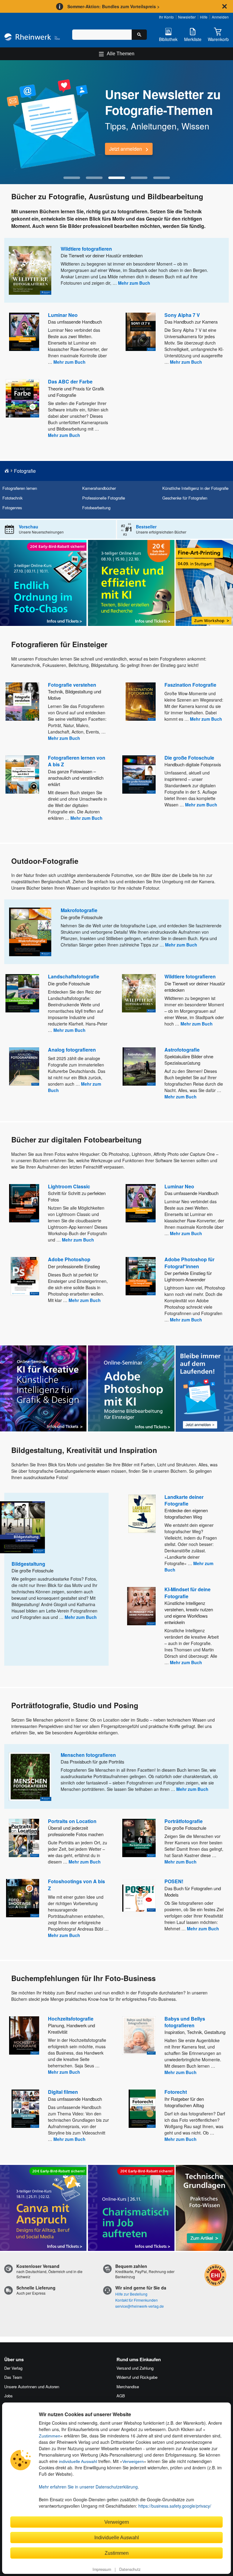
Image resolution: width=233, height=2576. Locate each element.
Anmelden (220, 17)
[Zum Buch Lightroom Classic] (24, 1203)
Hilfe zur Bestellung (131, 2294)
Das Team (13, 2377)
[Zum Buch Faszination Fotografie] (141, 702)
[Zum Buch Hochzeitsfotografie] (24, 2035)
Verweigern (133, 2461)
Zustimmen (50, 2436)
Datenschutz (130, 2569)
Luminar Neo (63, 315)
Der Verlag (13, 2368)
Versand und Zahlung (135, 2368)
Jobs (8, 2396)
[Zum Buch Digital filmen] (25, 2109)
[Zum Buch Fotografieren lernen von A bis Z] (22, 775)
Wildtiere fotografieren (86, 249)
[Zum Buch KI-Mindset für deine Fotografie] (141, 1606)
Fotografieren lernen (20, 488)
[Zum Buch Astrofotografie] (139, 1066)
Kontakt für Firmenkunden (137, 2300)
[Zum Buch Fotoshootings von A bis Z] (23, 1898)
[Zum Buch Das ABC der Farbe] (22, 398)
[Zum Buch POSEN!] (139, 1898)
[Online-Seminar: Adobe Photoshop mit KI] (131, 1388)
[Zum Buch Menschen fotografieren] (30, 1777)
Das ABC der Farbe (70, 381)
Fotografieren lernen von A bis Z (77, 761)
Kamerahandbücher (99, 488)
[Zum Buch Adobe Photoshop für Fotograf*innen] (141, 1276)
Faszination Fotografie (190, 685)
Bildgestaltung (28, 1564)
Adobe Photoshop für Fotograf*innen (189, 1263)
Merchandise (128, 2387)
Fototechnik (12, 498)
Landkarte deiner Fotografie (184, 1500)
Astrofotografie (182, 1050)
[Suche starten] (139, 35)
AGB (121, 2396)
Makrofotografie (79, 910)
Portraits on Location (72, 1821)
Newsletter (187, 17)
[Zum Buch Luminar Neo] (24, 332)
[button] (72, 178)
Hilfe (204, 17)
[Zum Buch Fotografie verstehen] (22, 702)
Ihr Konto (166, 17)
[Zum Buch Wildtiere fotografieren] (30, 270)
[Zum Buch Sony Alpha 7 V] (141, 332)
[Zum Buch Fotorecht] (142, 2109)
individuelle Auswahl (78, 2461)
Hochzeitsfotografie (71, 2019)
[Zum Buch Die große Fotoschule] (139, 775)
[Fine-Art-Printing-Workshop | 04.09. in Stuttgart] (204, 583)
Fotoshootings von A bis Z (76, 1885)
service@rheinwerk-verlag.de (140, 2306)
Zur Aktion (120, 149)
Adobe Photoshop (69, 1259)
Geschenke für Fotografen (185, 498)
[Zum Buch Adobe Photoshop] (25, 1276)
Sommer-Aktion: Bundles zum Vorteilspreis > (113, 6)
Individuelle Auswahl (117, 2537)
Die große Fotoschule (189, 758)
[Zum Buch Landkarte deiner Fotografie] (142, 1514)
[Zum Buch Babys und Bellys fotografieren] (139, 2035)
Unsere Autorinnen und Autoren (32, 2387)
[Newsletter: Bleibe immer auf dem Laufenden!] (204, 1389)
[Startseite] (32, 38)
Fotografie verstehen (72, 685)
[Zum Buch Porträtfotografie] (139, 1838)
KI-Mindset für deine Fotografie (187, 1593)
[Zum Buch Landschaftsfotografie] (22, 993)
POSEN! (174, 1881)
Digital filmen (63, 2092)
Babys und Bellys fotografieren (185, 2022)
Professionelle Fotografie (104, 498)
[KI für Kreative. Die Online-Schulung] (43, 1388)
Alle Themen (121, 54)
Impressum (102, 2569)
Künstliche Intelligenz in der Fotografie (195, 488)
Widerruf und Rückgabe (137, 2377)
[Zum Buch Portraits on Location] (24, 1838)
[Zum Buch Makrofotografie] (30, 932)
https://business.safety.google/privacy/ (175, 2506)
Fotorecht (176, 2092)
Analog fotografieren (72, 1050)
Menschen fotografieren (88, 1755)
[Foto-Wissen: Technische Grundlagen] (204, 2208)
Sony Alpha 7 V (182, 315)
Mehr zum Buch (134, 283)
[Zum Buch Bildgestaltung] (22, 1527)
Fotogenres (12, 508)
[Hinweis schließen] (225, 6)
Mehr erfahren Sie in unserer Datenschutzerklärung (88, 2487)
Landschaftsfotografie (74, 976)
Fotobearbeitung (96, 508)
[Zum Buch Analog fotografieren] (24, 1066)
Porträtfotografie (184, 1821)
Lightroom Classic (69, 1186)
